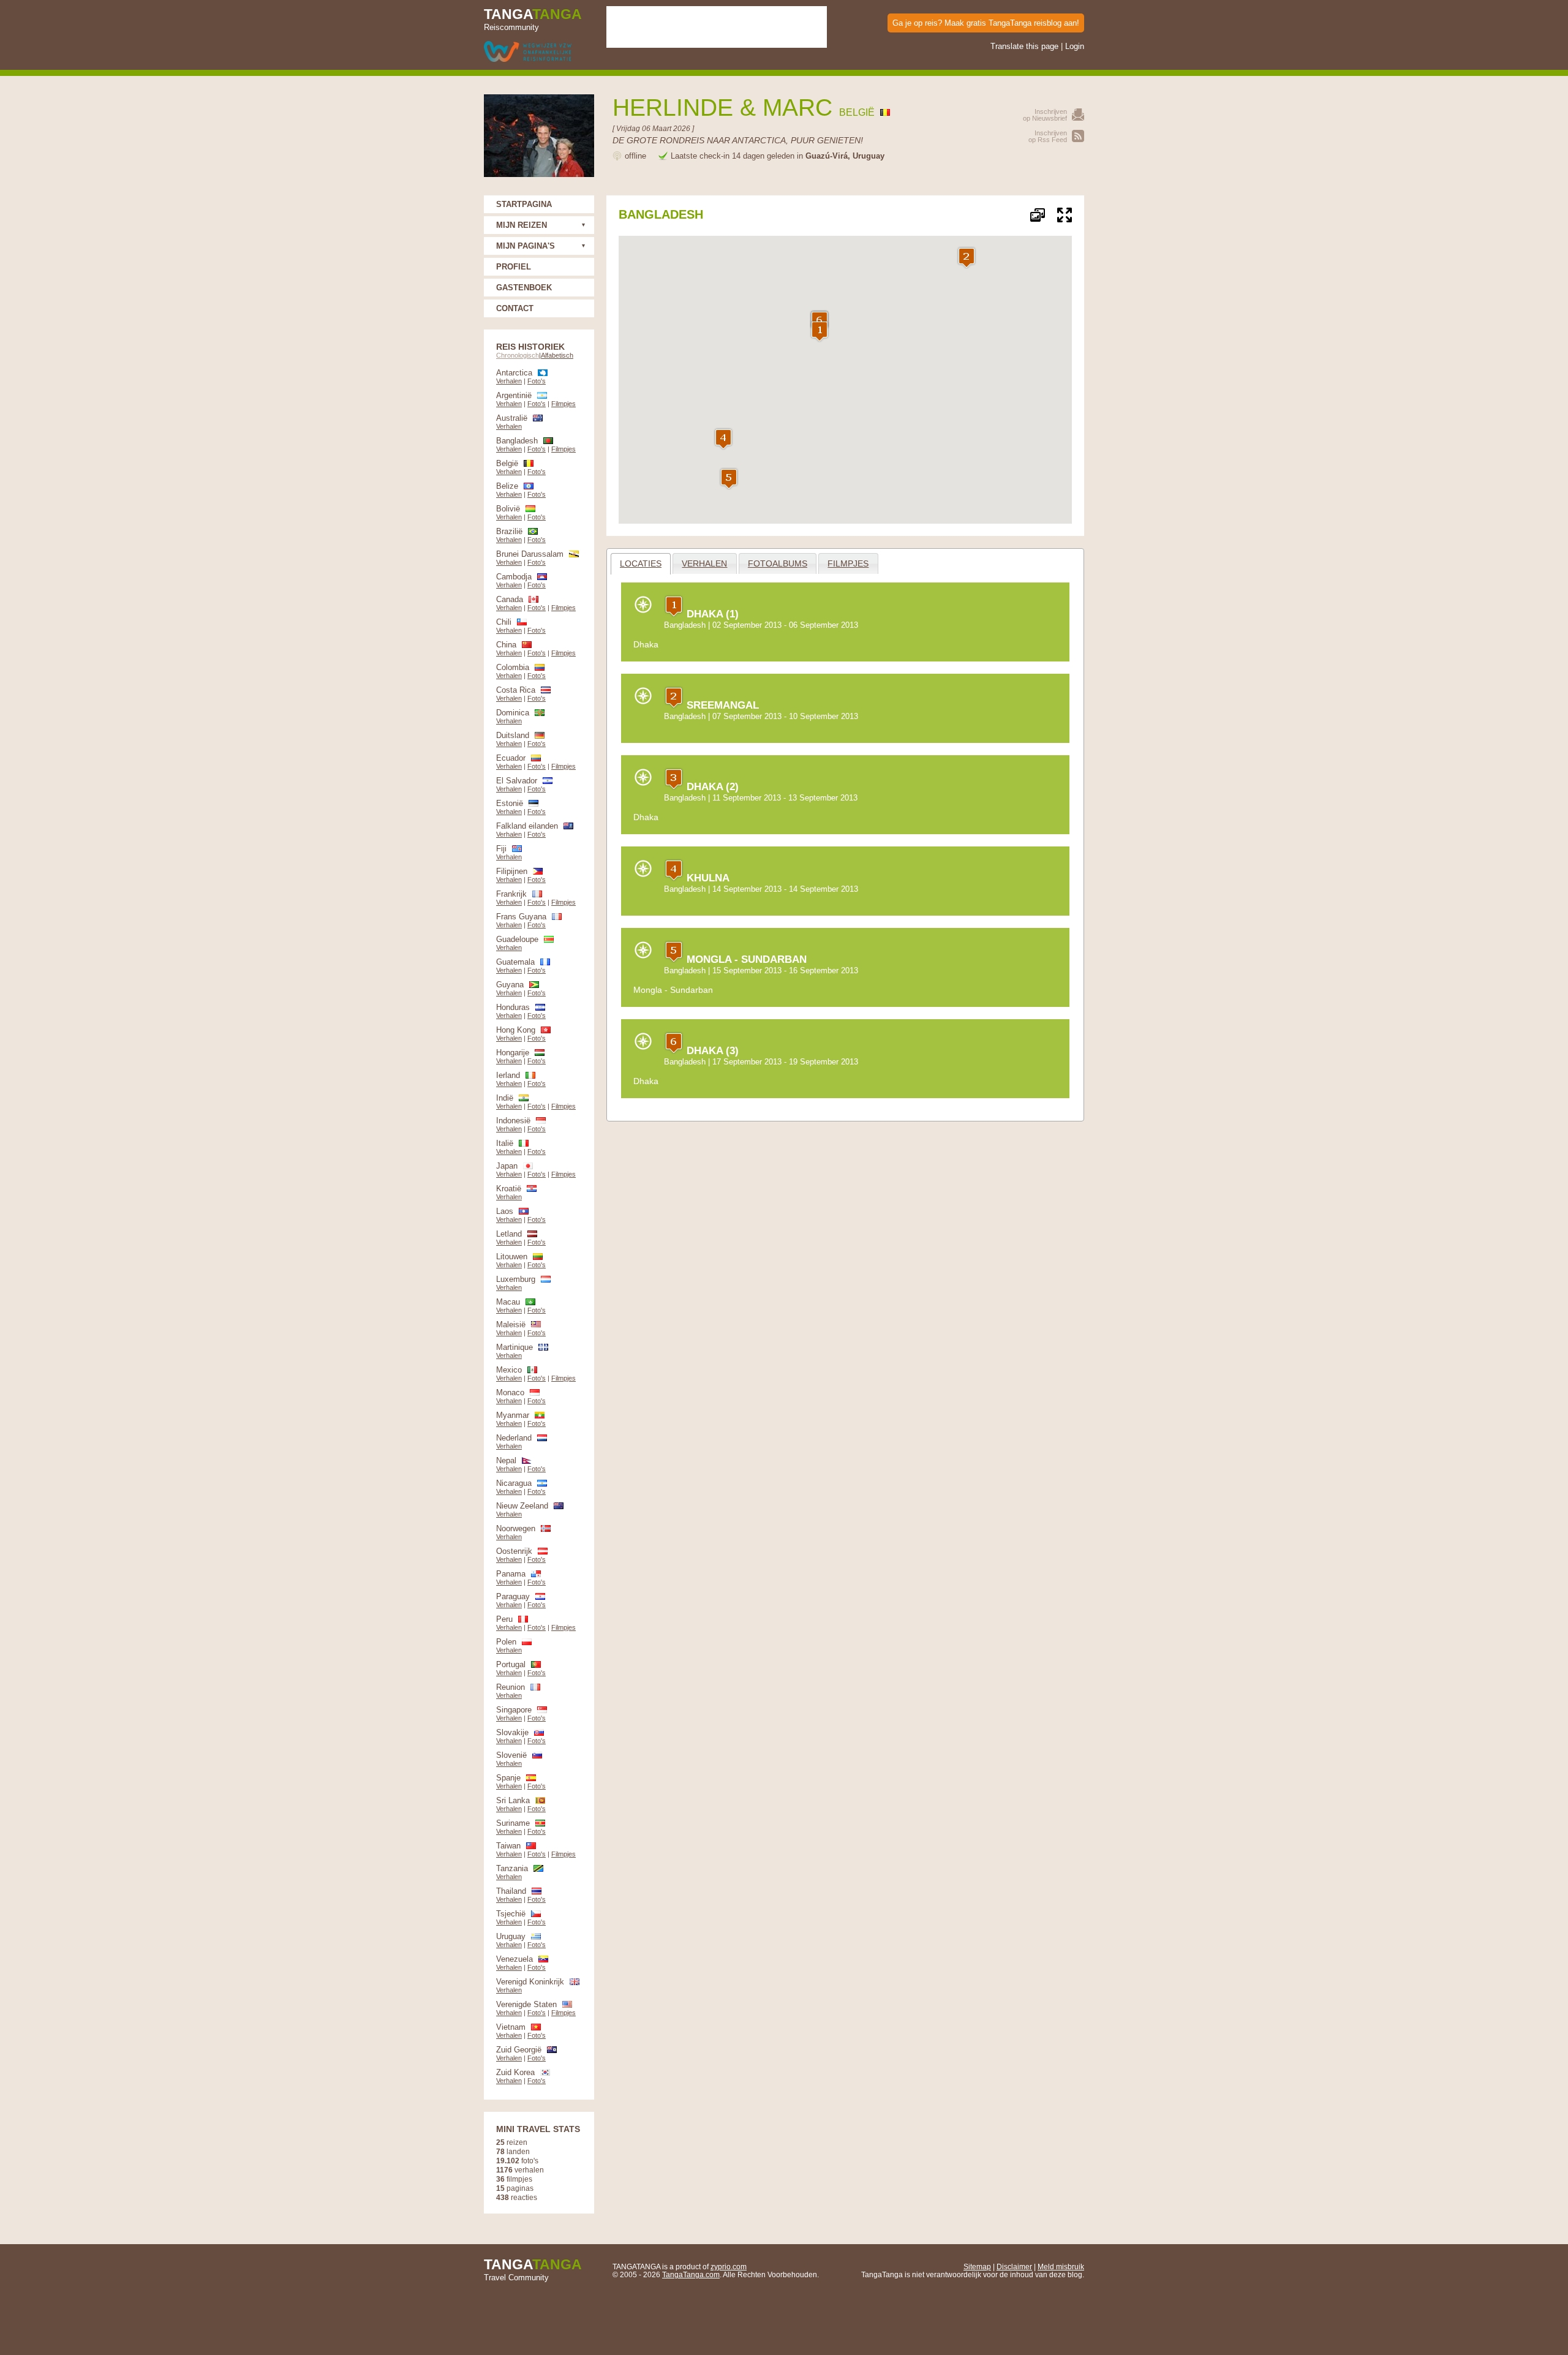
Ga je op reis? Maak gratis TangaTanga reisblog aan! (986, 23)
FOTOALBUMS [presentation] (778, 563)
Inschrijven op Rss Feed (1048, 136)
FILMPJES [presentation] (848, 563)
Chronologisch (518, 355)
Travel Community (533, 2269)
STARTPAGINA (524, 204)
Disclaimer (1014, 2266)
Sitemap (977, 2266)
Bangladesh (685, 625)
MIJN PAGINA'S (526, 246)
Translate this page (1024, 46)
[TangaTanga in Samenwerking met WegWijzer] (528, 52)
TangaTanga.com (691, 2274)
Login (1075, 46)
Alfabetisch (557, 355)
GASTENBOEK (524, 288)
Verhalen (509, 381)
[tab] (641, 564)
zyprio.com (729, 2266)
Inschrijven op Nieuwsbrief (1045, 115)
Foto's (537, 381)
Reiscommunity (533, 19)
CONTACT (515, 308)
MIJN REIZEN (522, 225)
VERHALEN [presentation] (704, 563)
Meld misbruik (1061, 2266)
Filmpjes (563, 404)
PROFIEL (514, 267)
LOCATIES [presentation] (641, 563)
